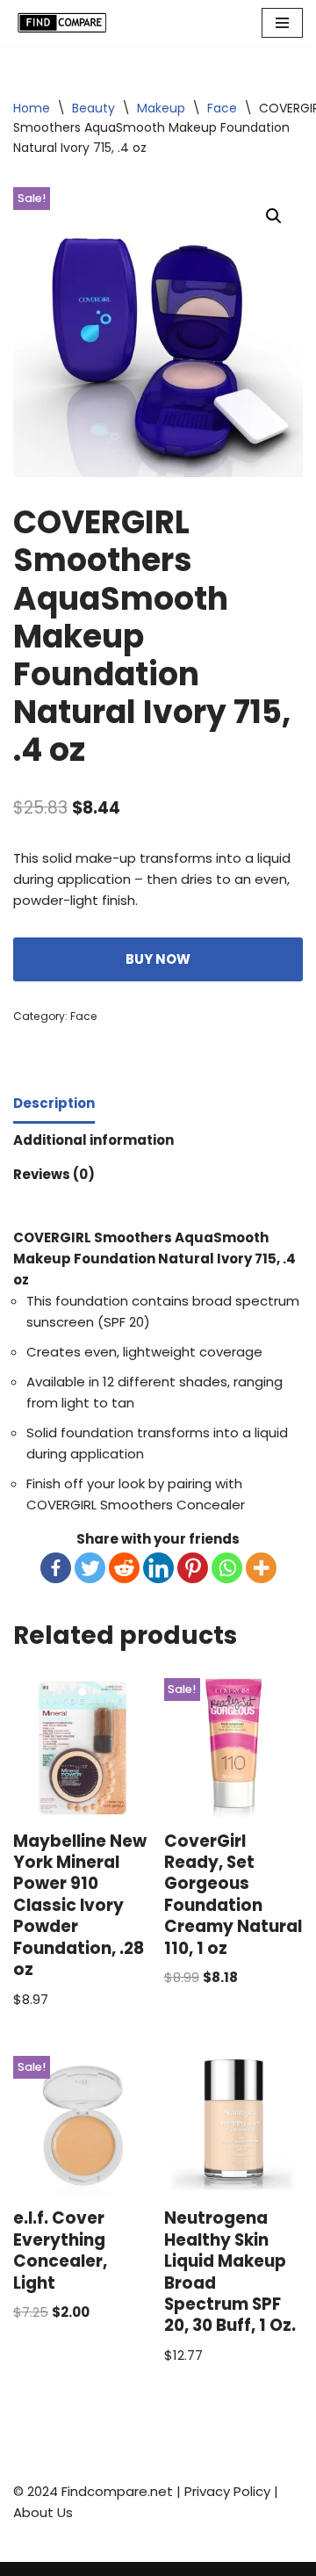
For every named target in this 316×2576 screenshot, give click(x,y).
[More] (261, 1568)
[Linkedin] (158, 1568)
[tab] (54, 1105)
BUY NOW (158, 959)
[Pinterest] (193, 1568)
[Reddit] (124, 1568)
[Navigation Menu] (282, 23)
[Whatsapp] (227, 1568)
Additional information (93, 1140)
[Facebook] (56, 1568)
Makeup (161, 108)
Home (32, 108)
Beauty (93, 108)
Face (222, 108)
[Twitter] (90, 1568)
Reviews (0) (54, 1174)
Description (54, 1103)
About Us (43, 2512)
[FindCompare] (66, 23)
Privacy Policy (227, 2491)
